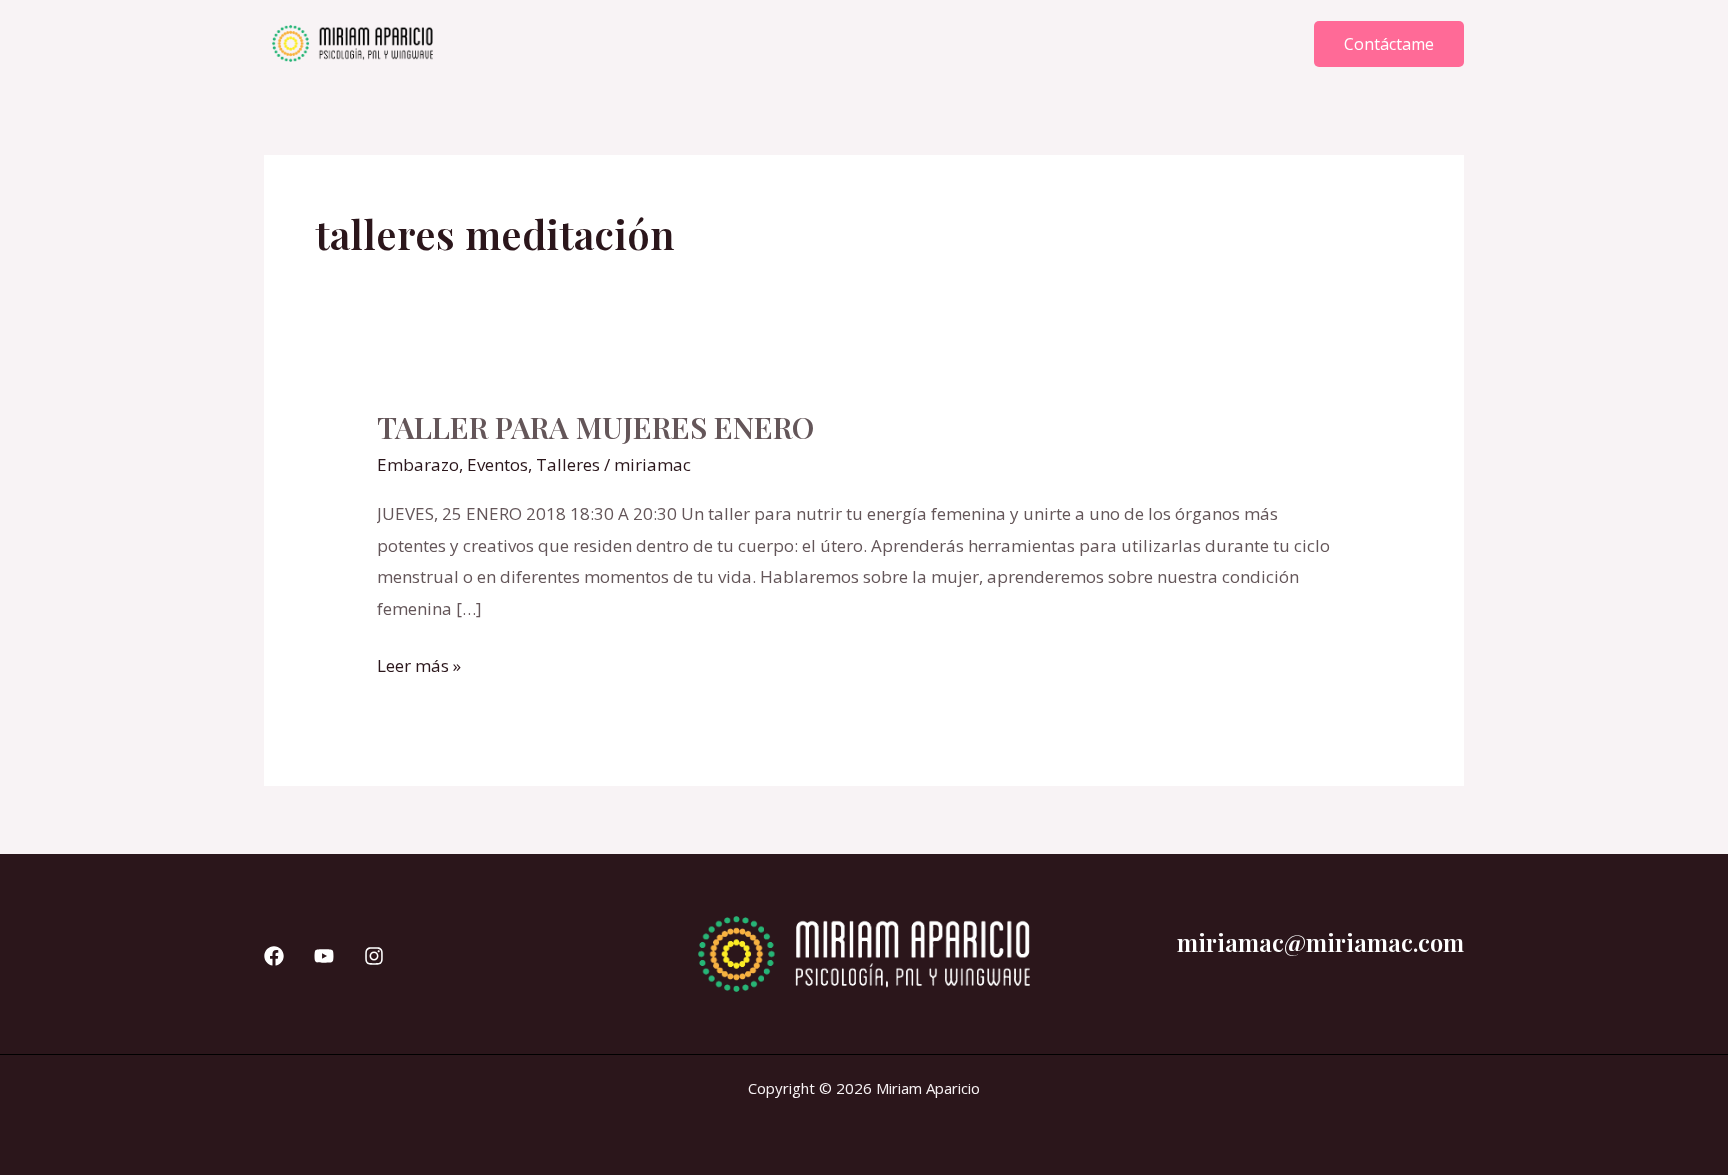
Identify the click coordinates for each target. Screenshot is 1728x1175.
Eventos (497, 464)
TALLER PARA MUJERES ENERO (595, 427)
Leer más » (419, 663)
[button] (1389, 44)
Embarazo (418, 464)
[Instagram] (374, 956)
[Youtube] (324, 956)
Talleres (568, 464)
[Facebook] (274, 956)
